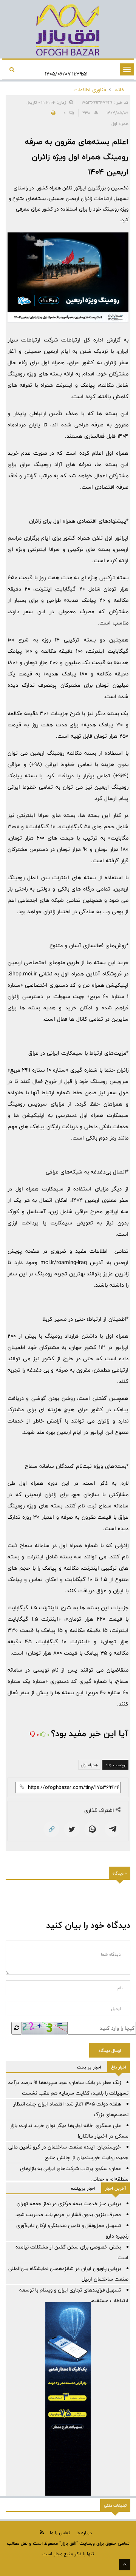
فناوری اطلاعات (90, 90)
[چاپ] (52, 113)
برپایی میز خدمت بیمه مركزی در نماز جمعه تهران (69, 2204)
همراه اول (89, 1765)
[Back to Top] (125, 2565)
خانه (120, 90)
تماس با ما (60, 2533)
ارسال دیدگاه (110, 2050)
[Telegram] (113, 1829)
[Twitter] (72, 1829)
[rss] (42, 2532)
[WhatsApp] (92, 1829)
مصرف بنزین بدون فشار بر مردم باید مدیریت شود (68, 2215)
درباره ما (84, 2533)
